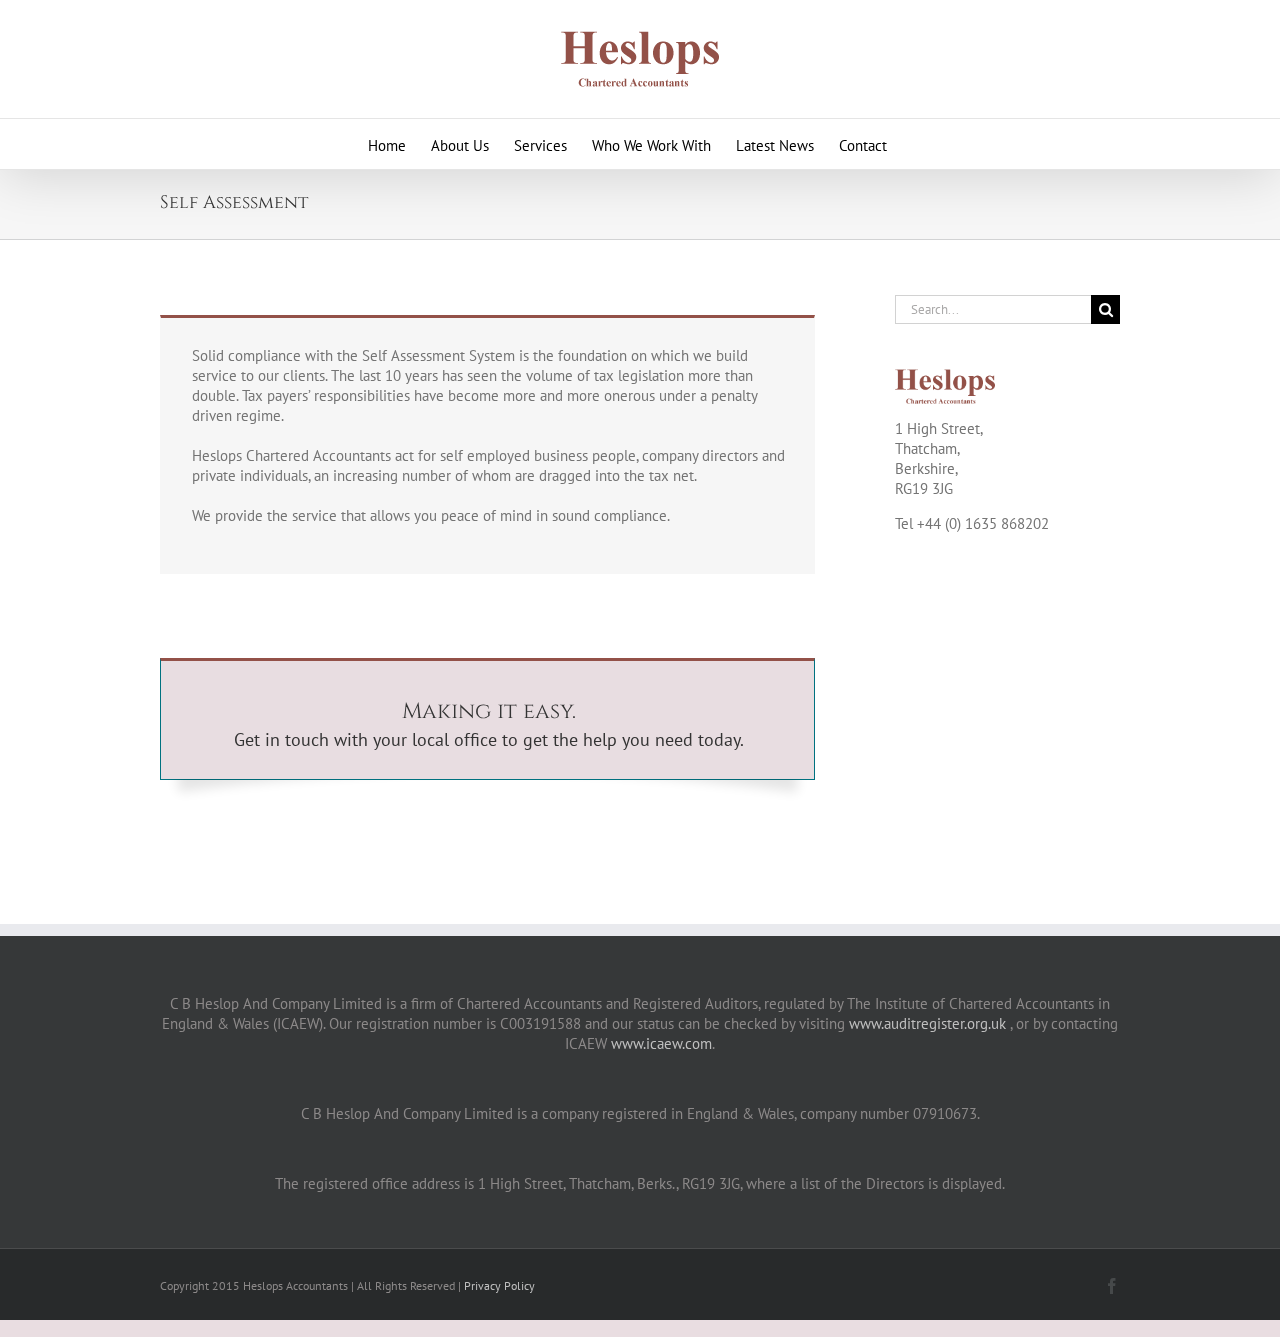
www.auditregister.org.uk (927, 1023)
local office (454, 739)
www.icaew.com (661, 1043)
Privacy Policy (499, 1285)
